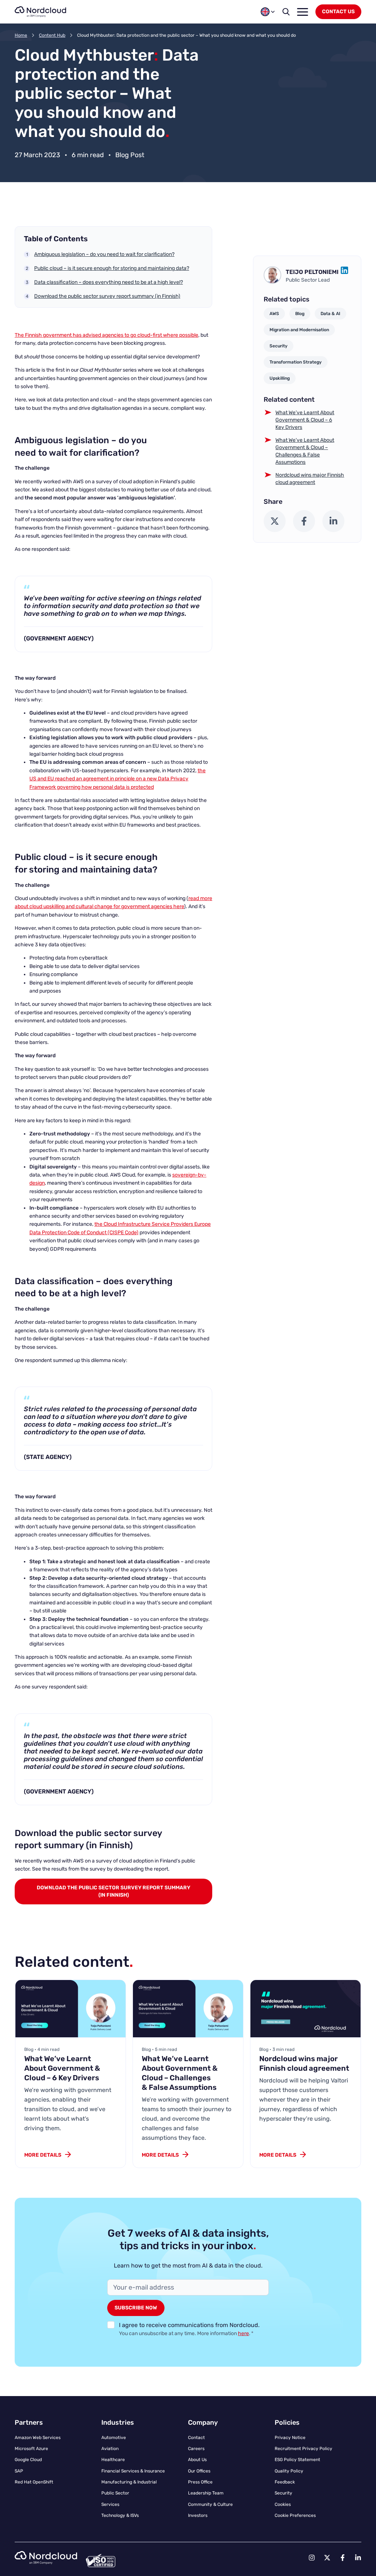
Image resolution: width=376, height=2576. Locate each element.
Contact (196, 2438)
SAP (19, 2471)
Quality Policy (289, 2471)
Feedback (285, 2482)
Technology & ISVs (120, 2515)
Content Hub (52, 35)
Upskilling (280, 378)
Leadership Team (206, 2493)
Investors (198, 2515)
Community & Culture (210, 2504)
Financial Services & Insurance (133, 2471)
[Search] (286, 12)
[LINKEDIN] (344, 272)
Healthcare (113, 2460)
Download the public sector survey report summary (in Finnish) (107, 296)
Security (279, 346)
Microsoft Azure (31, 2449)
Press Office (200, 2482)
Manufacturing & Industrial (129, 2482)
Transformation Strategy (296, 362)
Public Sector (115, 2493)
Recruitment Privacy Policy (303, 2449)
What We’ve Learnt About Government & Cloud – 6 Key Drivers (305, 420)
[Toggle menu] (303, 12)
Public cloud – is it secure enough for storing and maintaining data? (112, 268)
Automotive (114, 2438)
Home (21, 35)
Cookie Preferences (295, 2515)
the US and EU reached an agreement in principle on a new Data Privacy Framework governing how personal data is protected (117, 779)
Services (110, 2504)
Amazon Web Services (38, 2438)
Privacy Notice (290, 2438)
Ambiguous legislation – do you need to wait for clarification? (104, 254)
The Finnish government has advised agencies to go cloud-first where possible (106, 335)
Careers (196, 2449)
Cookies (283, 2504)
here (243, 2333)
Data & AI (330, 314)
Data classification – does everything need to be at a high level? (109, 282)
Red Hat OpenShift (34, 2482)
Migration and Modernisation (299, 330)
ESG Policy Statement (297, 2460)
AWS (274, 314)
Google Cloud (28, 2460)
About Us (197, 2460)
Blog (300, 314)
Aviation (110, 2449)
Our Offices (199, 2471)
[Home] (40, 12)
